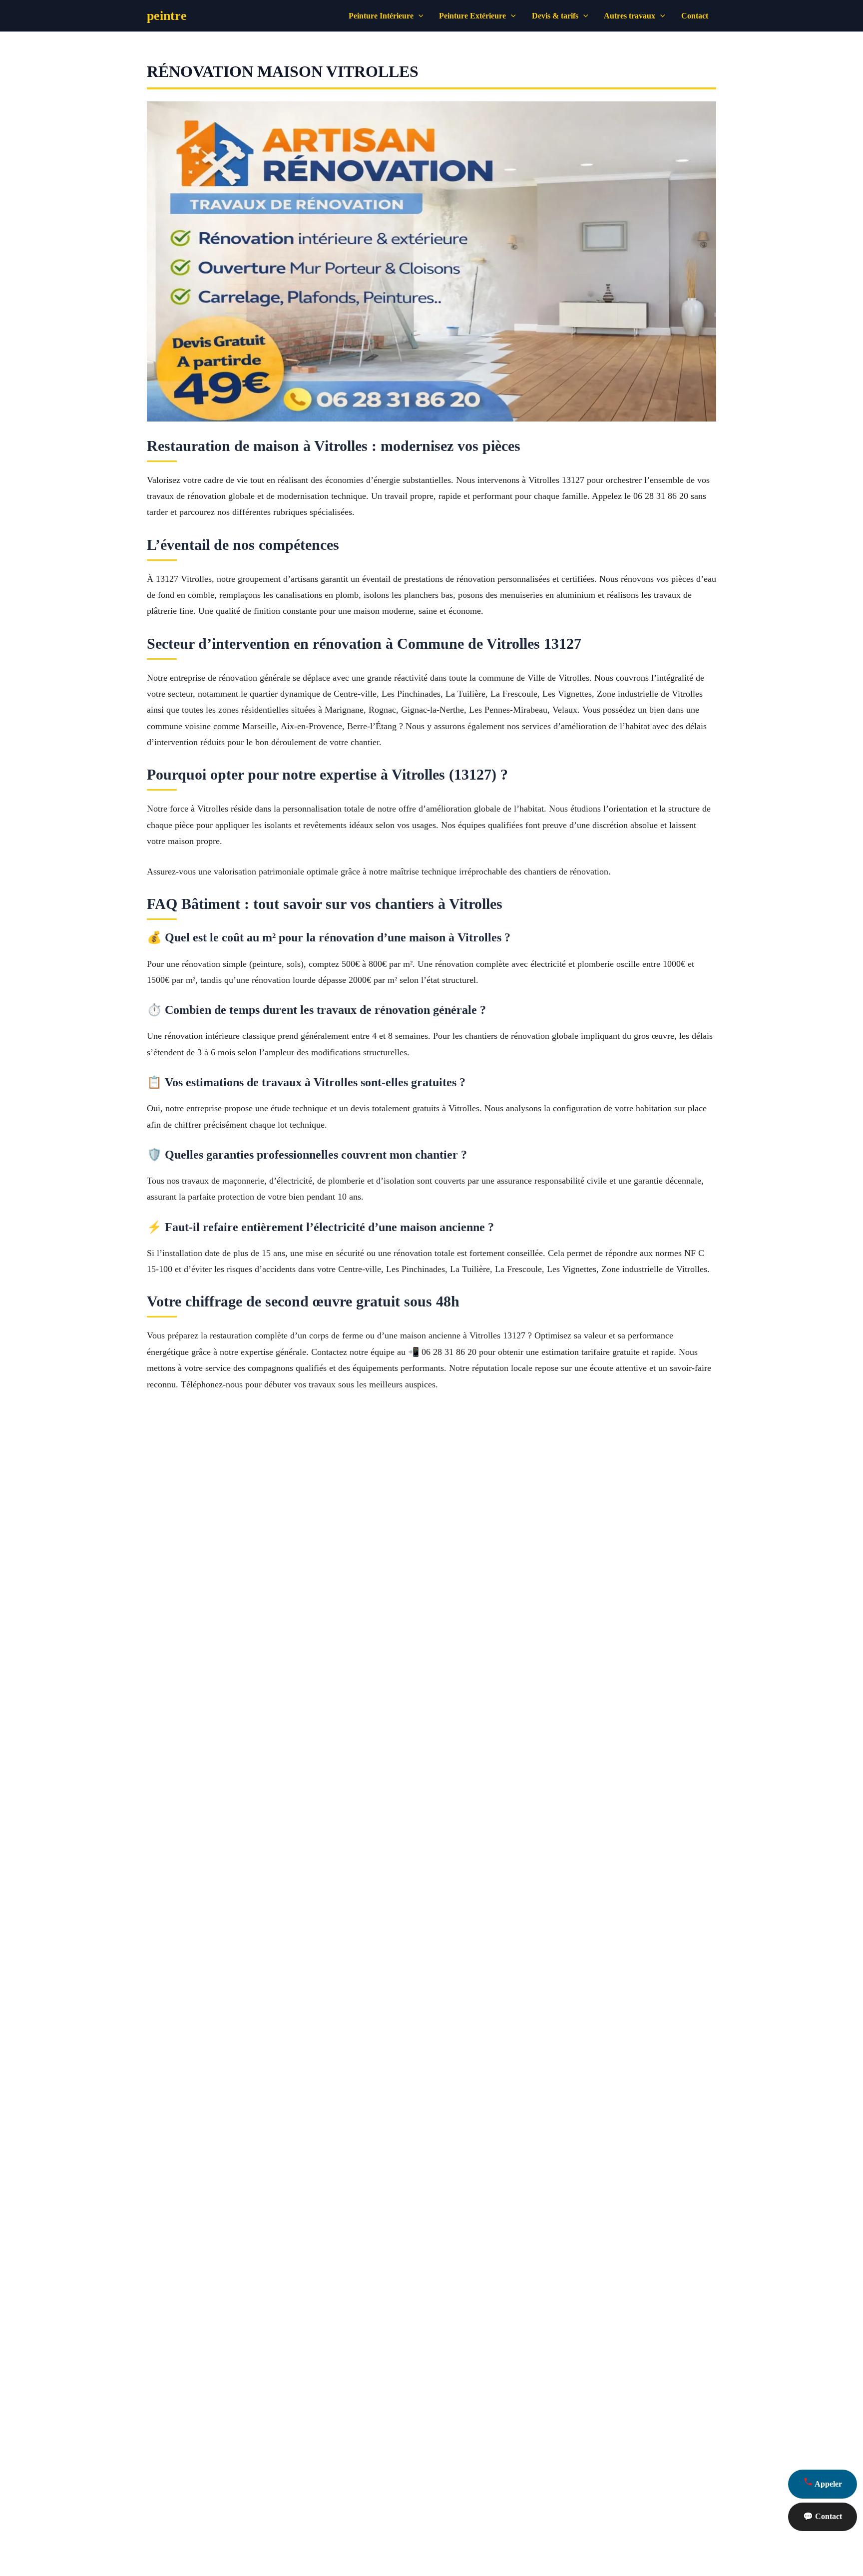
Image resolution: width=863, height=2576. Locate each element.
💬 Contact (823, 2516)
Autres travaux (630, 16)
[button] (419, 16)
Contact (695, 16)
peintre (167, 16)
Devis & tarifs (555, 16)
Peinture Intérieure (381, 16)
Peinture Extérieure (472, 16)
